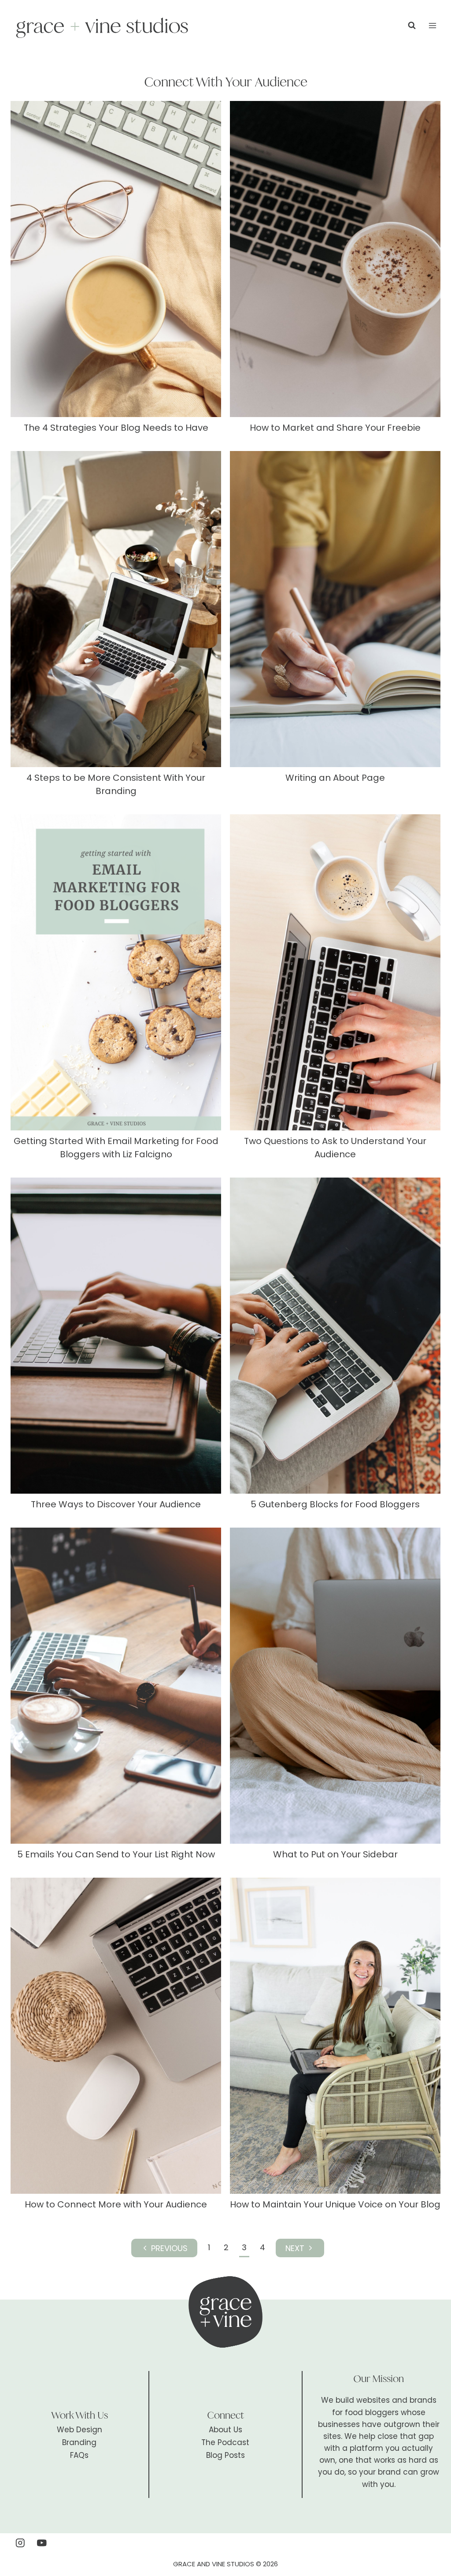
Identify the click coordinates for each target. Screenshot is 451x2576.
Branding (79, 2442)
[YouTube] (42, 2543)
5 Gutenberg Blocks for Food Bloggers (335, 1504)
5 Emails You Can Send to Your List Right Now (116, 1854)
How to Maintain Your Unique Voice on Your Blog (335, 2204)
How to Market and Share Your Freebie (335, 428)
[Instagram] (20, 2543)
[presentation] (116, 259)
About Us (225, 2430)
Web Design (79, 2430)
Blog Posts (225, 2455)
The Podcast (225, 2442)
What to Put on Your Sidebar (335, 1854)
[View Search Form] (412, 26)
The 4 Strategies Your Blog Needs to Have (116, 428)
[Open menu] (432, 25)
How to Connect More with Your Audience (116, 2204)
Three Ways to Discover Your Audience (116, 1504)
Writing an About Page (335, 778)
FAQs (79, 2455)
